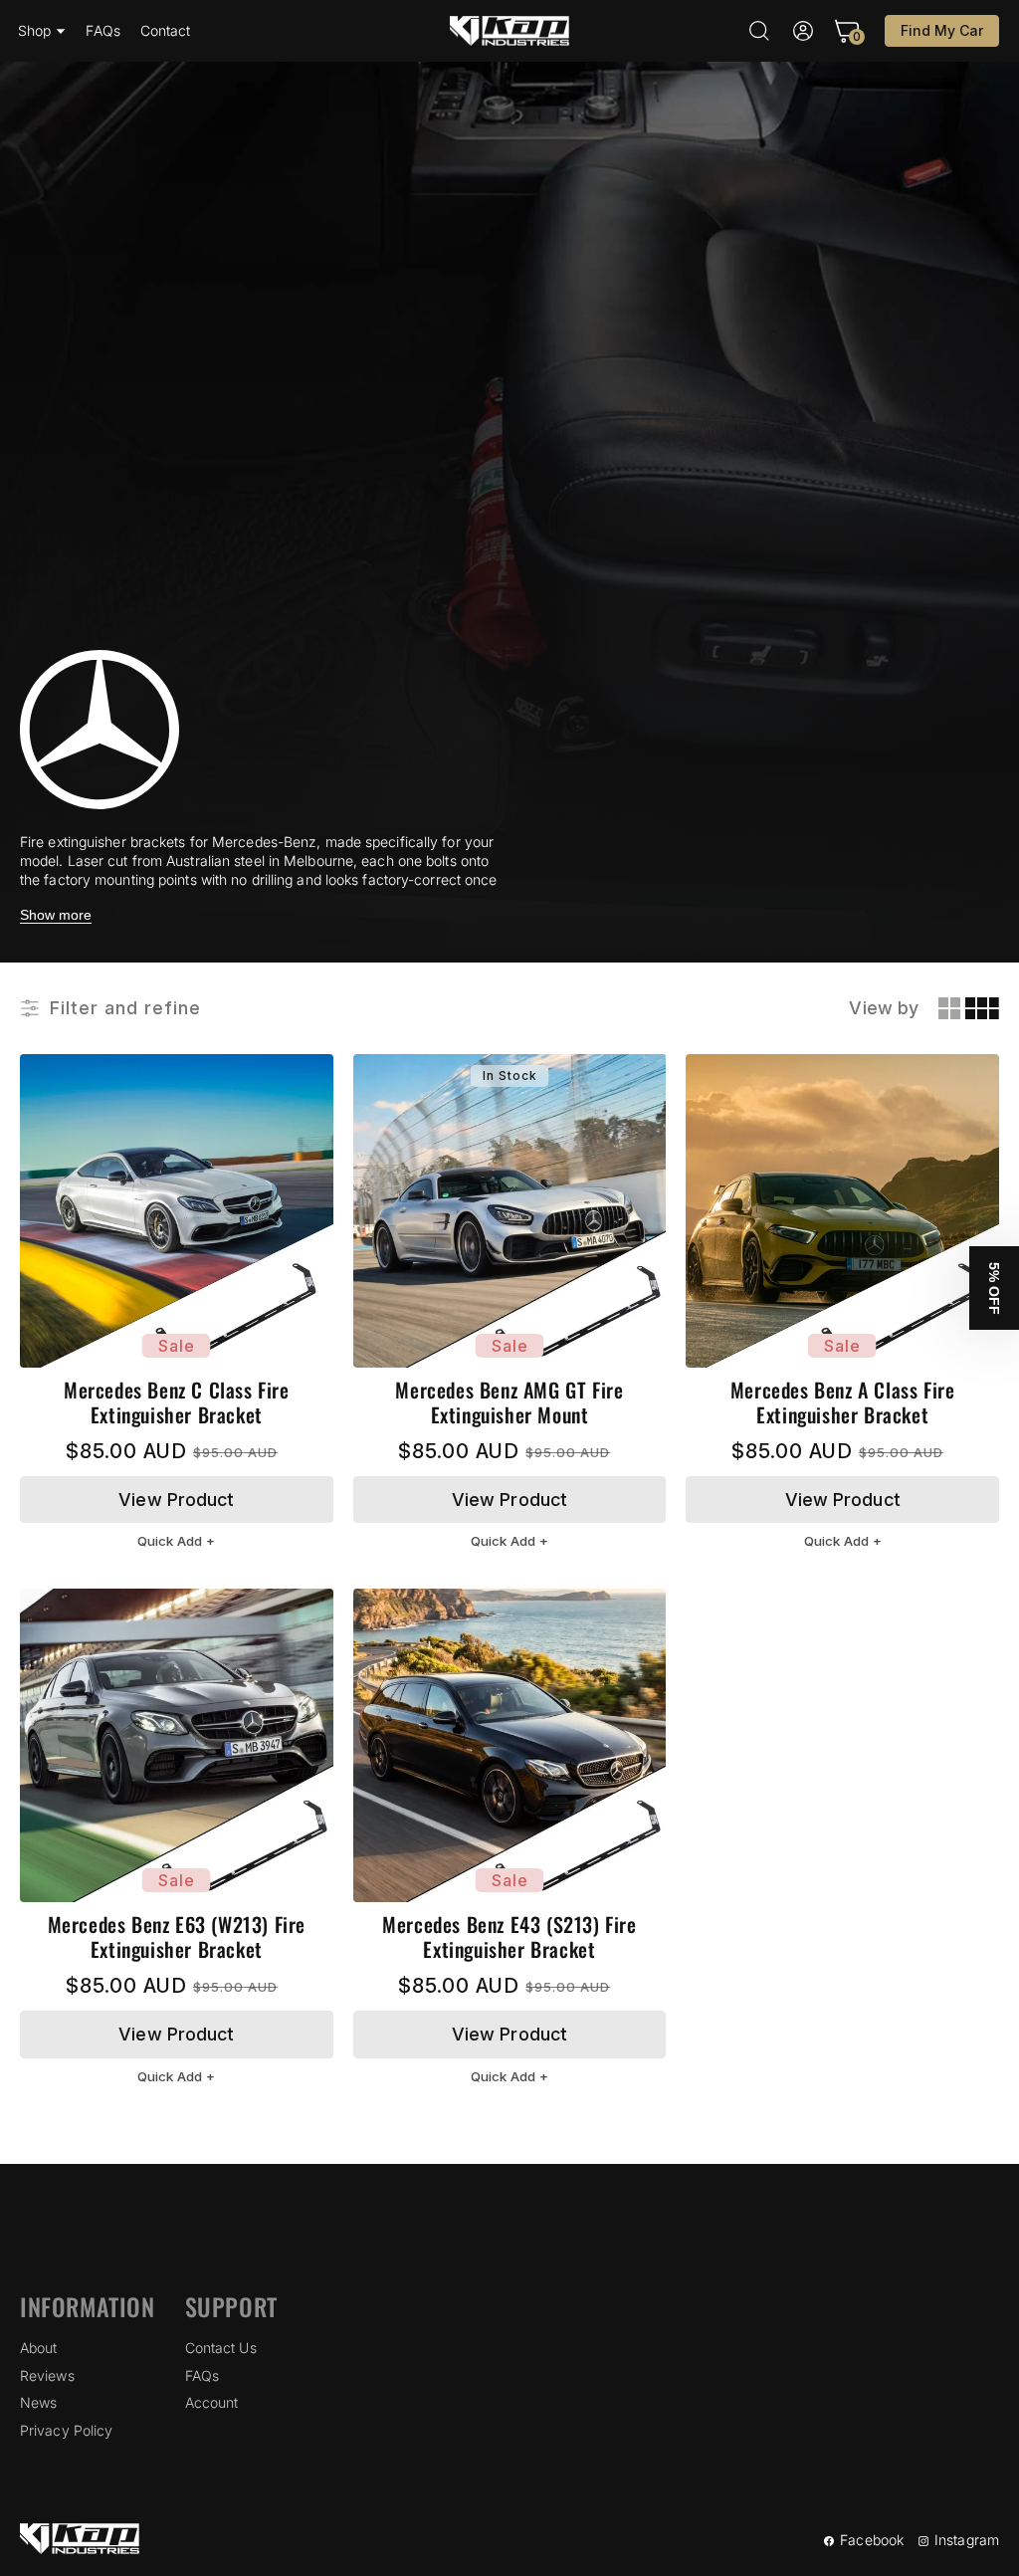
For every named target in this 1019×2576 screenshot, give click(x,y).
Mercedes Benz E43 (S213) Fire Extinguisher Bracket (509, 1937)
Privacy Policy (66, 2430)
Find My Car (942, 30)
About (39, 2348)
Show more (56, 915)
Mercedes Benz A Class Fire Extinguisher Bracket (843, 1402)
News (38, 2402)
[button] (42, 31)
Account (212, 2402)
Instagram (967, 2540)
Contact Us (221, 2348)
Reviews (47, 2375)
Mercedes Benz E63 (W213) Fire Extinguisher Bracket (177, 1937)
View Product (176, 1500)
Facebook (872, 2540)
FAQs (202, 2375)
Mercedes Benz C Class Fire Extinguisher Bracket (177, 1402)
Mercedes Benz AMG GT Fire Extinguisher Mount (509, 1402)
